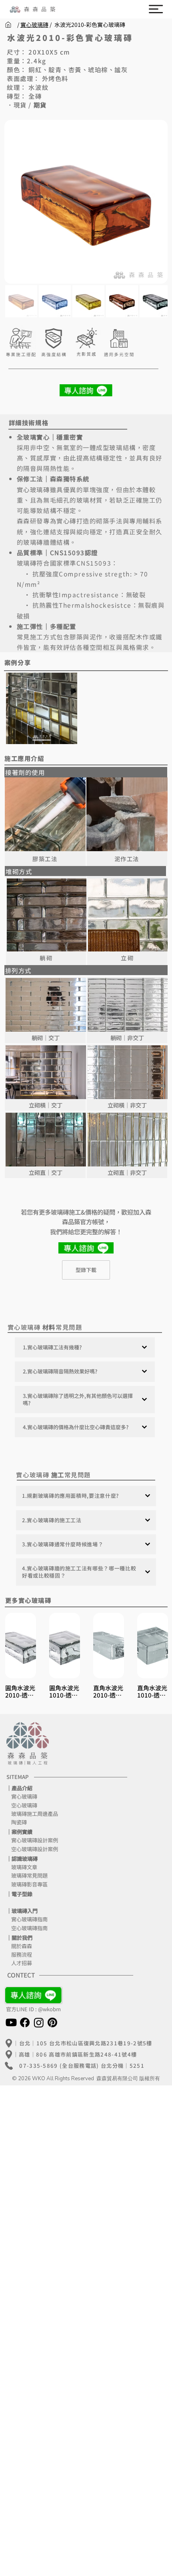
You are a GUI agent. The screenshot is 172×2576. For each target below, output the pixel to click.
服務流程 (19, 1954)
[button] (156, 9)
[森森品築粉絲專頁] (25, 2022)
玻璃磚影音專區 (27, 1884)
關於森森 (19, 1946)
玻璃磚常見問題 (27, 1875)
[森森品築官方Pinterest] (52, 2022)
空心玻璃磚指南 (29, 1928)
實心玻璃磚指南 (29, 1919)
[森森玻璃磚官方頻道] (11, 2022)
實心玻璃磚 (34, 24)
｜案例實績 (19, 1832)
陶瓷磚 (17, 1822)
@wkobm (49, 2009)
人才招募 (19, 1963)
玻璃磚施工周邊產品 (32, 1814)
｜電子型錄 (19, 1894)
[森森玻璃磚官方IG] (39, 2022)
